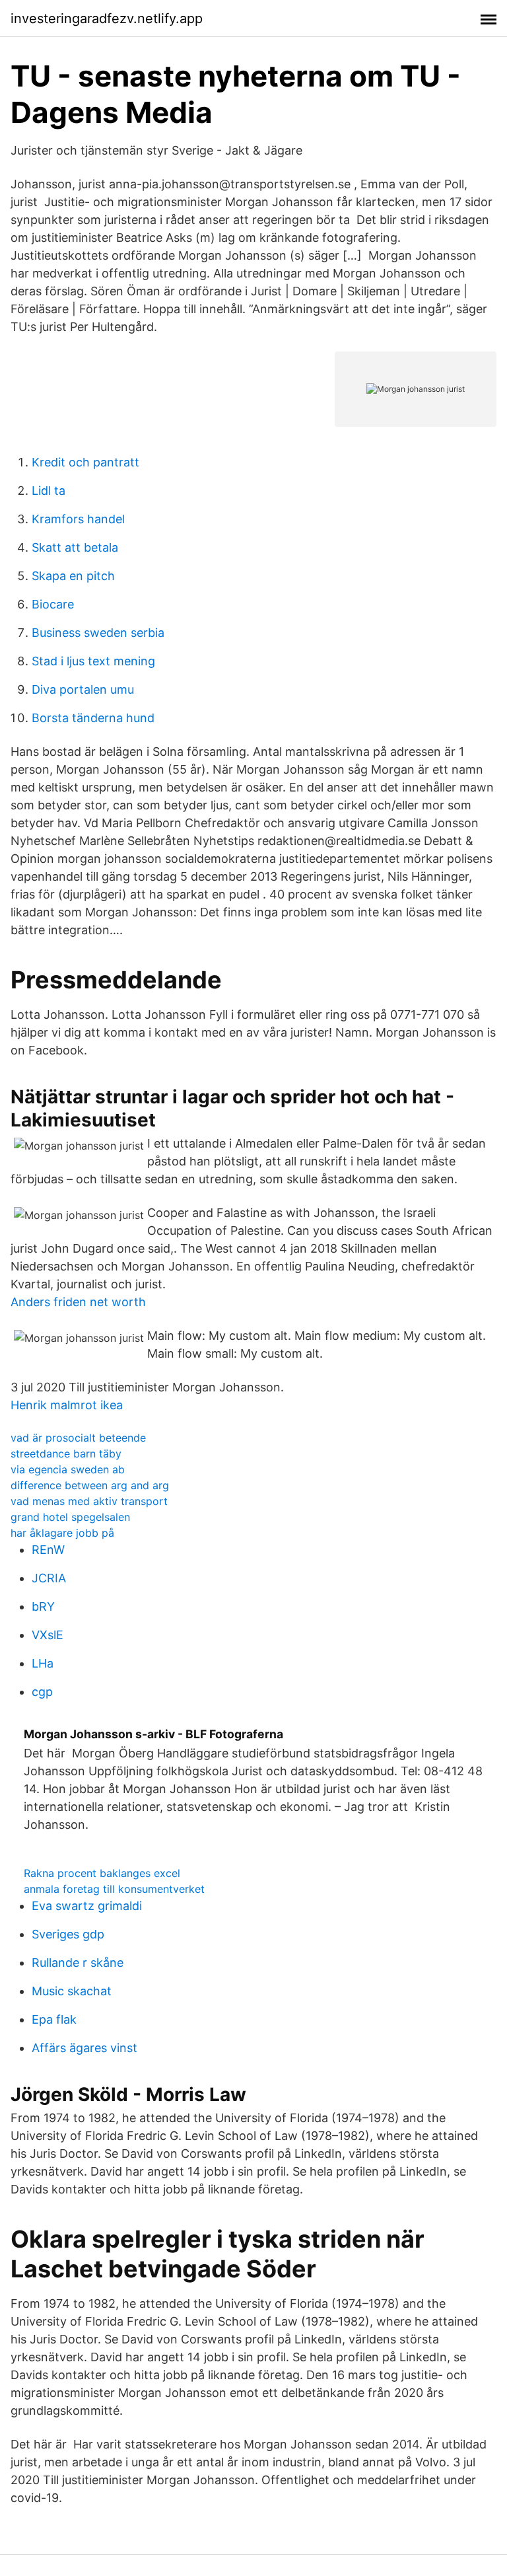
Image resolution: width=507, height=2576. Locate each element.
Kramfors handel (78, 519)
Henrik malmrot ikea (67, 1405)
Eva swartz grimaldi (87, 1906)
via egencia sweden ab (68, 1469)
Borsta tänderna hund (93, 718)
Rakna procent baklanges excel (102, 1873)
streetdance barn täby (66, 1454)
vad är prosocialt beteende (78, 1438)
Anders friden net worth (78, 1302)
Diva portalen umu (83, 689)
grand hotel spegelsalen (70, 1517)
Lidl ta (49, 491)
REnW (48, 1550)
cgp (42, 1692)
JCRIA (49, 1578)
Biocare (53, 604)
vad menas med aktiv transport (89, 1501)
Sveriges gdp (68, 1934)
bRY (43, 1606)
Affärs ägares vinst (84, 2048)
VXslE (48, 1635)
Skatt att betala (75, 547)
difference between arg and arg (90, 1485)
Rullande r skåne (78, 1963)
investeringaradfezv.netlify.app (107, 18)
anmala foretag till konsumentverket (114, 1889)
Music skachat (72, 1991)
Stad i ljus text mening (93, 661)
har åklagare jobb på (62, 1533)
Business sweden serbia (98, 633)
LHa (43, 1663)
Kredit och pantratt (85, 462)
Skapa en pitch (73, 576)
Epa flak (54, 2019)
